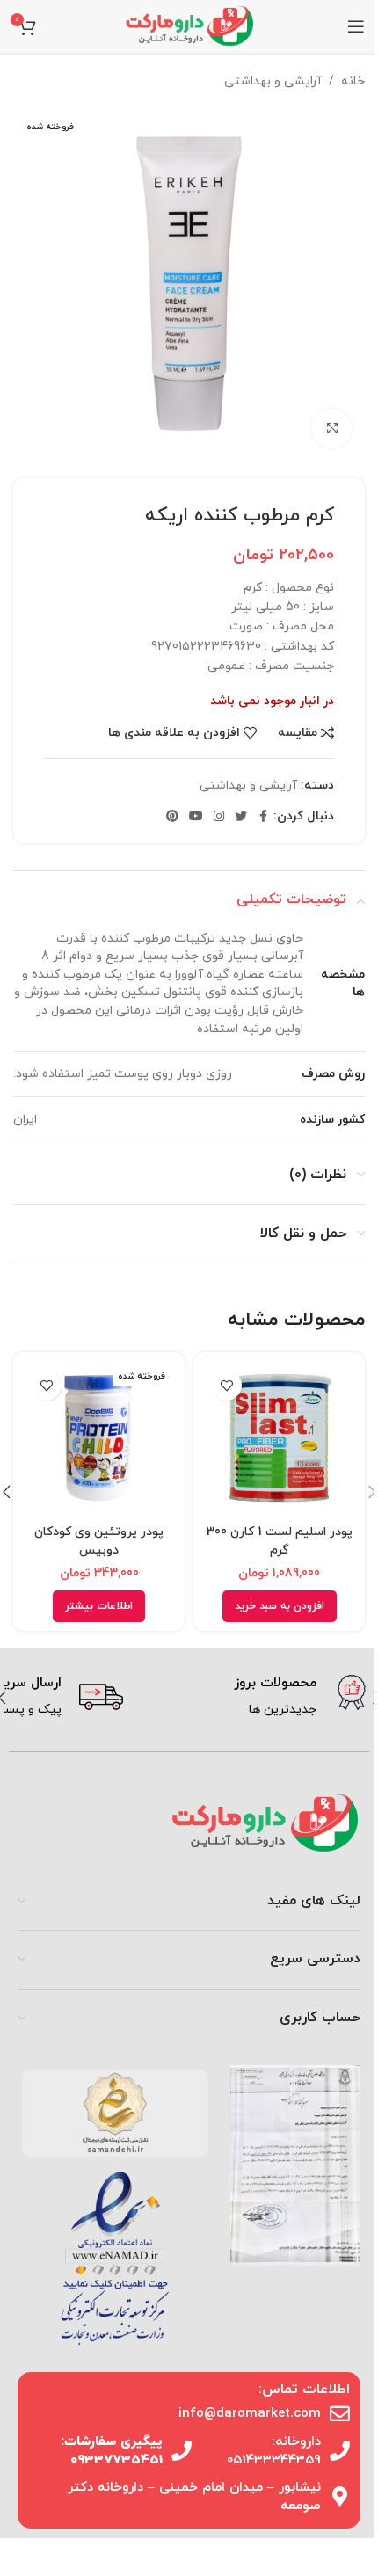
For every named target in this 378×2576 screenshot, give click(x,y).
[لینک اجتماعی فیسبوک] (263, 817)
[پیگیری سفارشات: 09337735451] (182, 2451)
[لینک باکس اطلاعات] (251, 1698)
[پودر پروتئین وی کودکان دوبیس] (99, 1438)
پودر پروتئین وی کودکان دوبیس (99, 1541)
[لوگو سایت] (189, 25)
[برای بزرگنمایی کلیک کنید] (332, 429)
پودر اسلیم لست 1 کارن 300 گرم (280, 1541)
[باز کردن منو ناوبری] (356, 26)
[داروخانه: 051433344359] (340, 2451)
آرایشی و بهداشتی (273, 81)
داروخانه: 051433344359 (274, 2451)
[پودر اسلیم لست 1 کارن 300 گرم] (279, 1438)
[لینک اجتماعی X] (241, 817)
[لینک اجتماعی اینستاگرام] (219, 817)
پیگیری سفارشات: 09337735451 (112, 2451)
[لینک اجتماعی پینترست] (172, 817)
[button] (280, 1606)
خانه (353, 81)
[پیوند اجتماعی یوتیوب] (196, 817)
